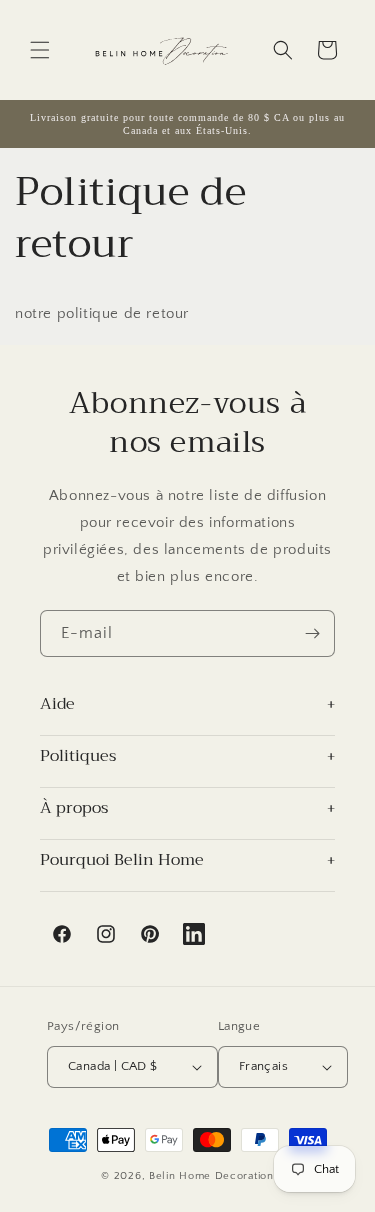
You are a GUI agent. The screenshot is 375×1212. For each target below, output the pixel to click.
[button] (40, 50)
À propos (74, 810)
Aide (57, 706)
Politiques (78, 758)
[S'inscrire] (312, 633)
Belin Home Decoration (211, 1176)
